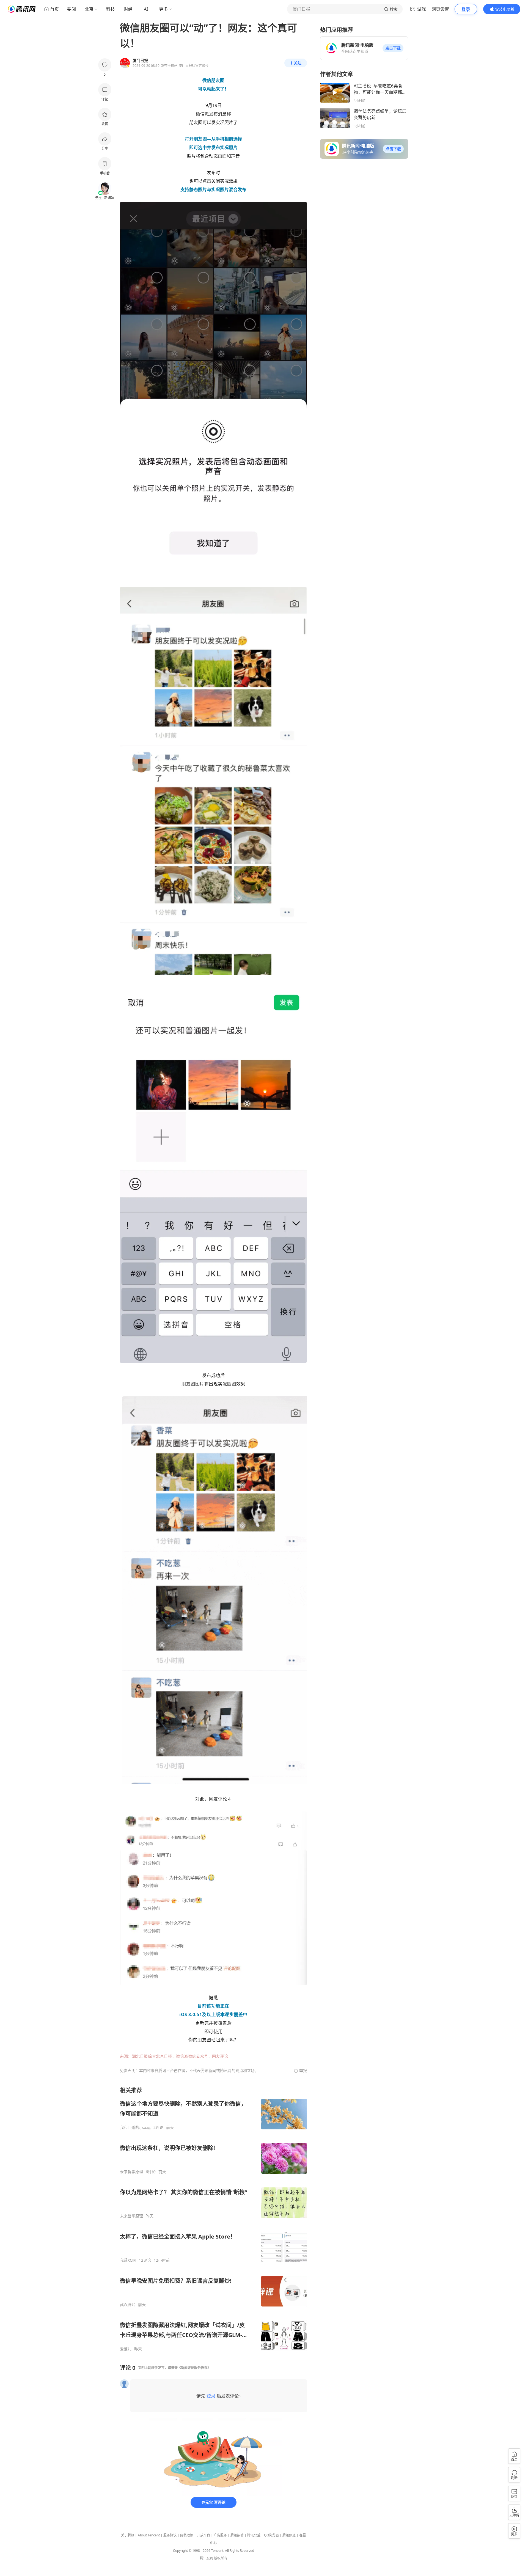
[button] (393, 48)
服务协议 (170, 2535)
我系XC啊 (128, 2260)
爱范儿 (126, 2349)
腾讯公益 (254, 2535)
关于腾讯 (128, 2535)
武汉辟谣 (128, 2305)
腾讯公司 (207, 2558)
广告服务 (220, 2535)
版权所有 (221, 2558)
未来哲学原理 (131, 2172)
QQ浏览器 (271, 2535)
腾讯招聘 (237, 2535)
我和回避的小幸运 (135, 2127)
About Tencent (149, 2535)
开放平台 (204, 2535)
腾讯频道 (289, 2535)
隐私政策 (187, 2535)
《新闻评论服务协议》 (194, 2368)
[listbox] (213, 2219)
